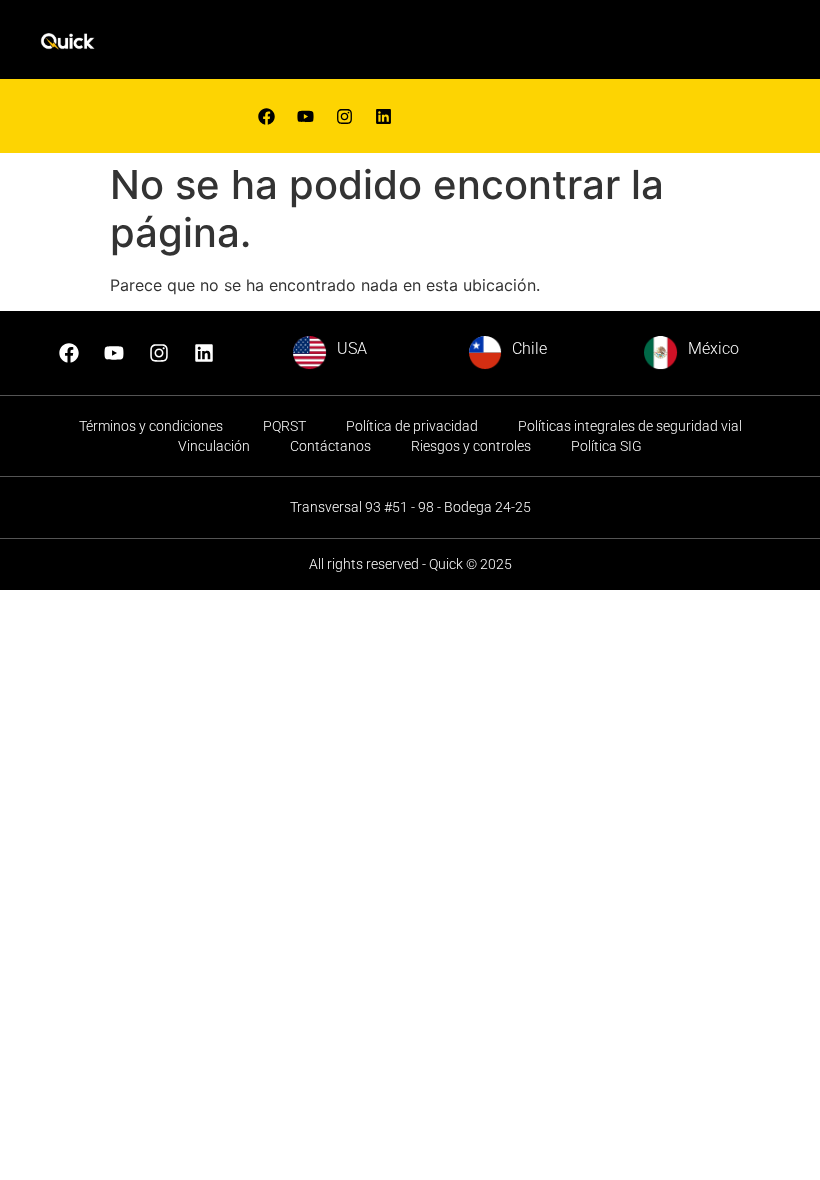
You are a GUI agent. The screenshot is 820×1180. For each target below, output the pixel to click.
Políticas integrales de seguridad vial (630, 426)
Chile (529, 348)
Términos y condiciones (151, 426)
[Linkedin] (383, 116)
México (713, 348)
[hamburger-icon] (529, 44)
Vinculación (214, 446)
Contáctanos (330, 446)
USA (352, 348)
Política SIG (606, 446)
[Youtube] (305, 116)
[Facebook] (266, 116)
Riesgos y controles (471, 446)
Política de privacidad (412, 426)
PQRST (284, 426)
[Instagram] (159, 353)
